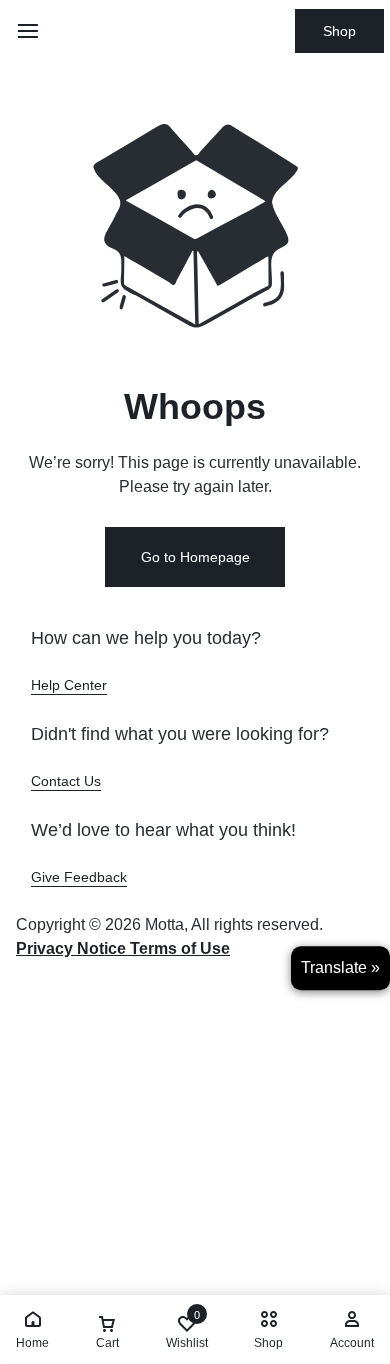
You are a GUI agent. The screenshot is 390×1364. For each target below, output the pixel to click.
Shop (339, 31)
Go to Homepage (195, 557)
